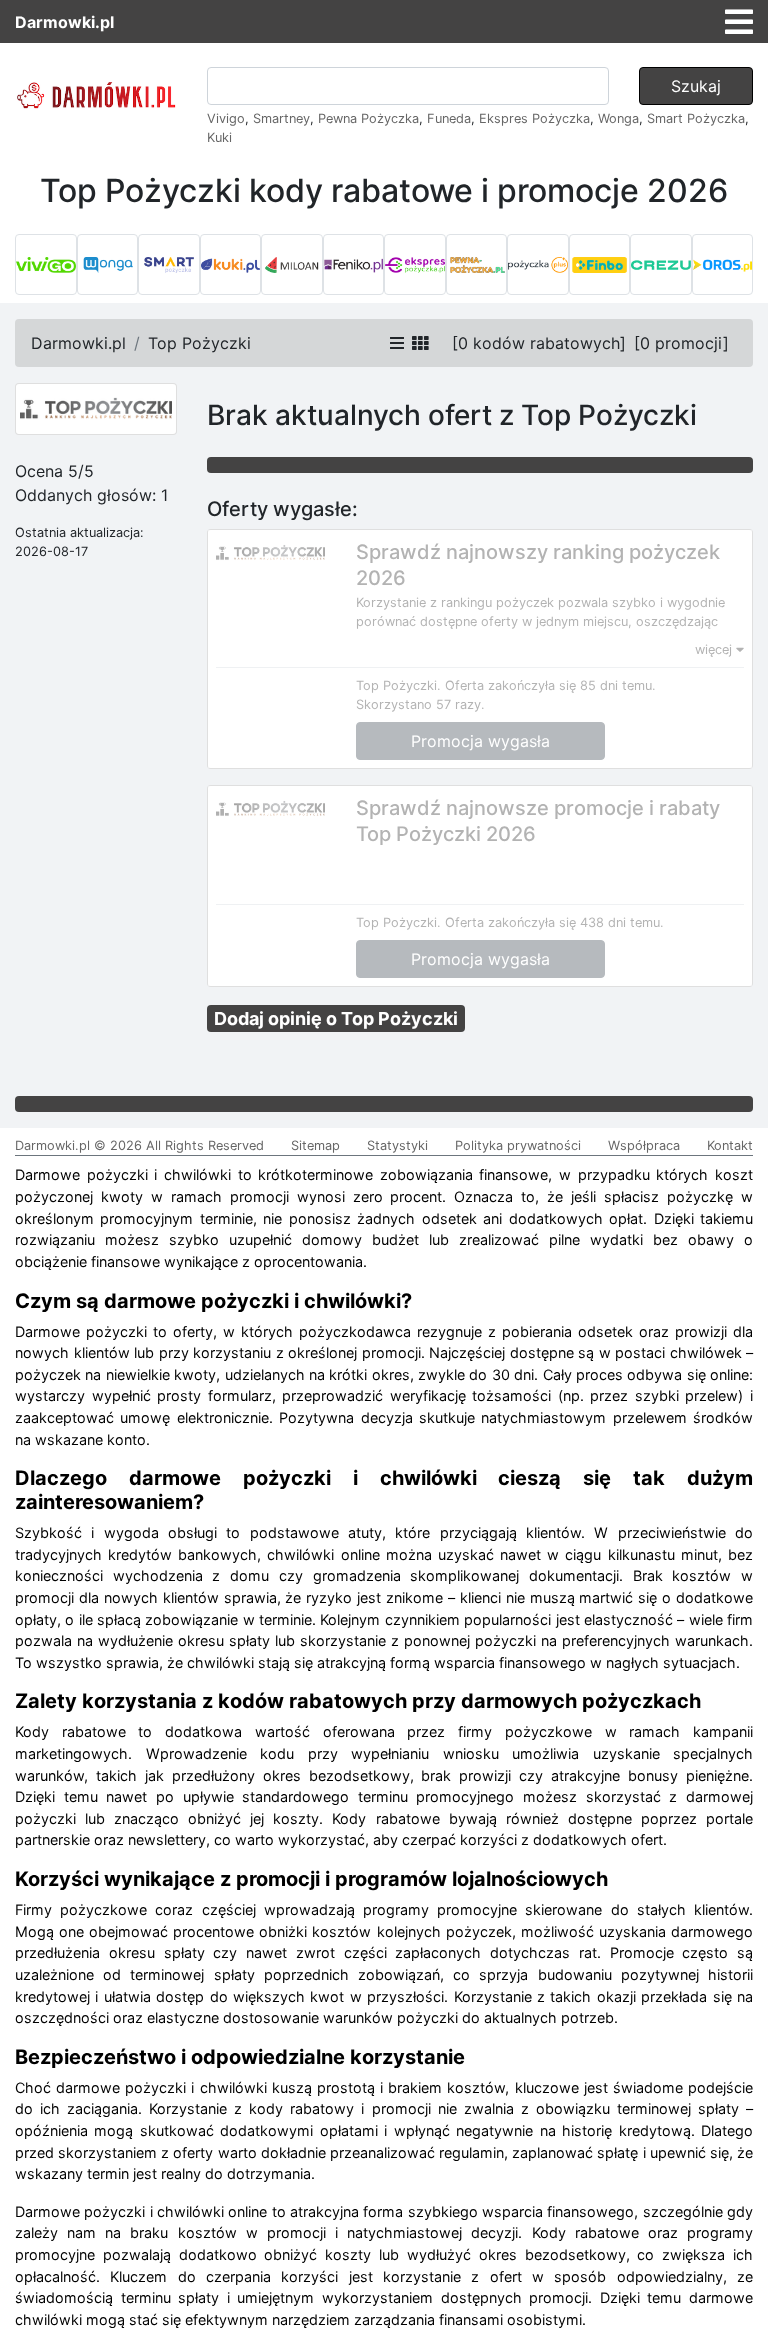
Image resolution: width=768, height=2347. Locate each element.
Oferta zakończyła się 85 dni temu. (550, 685)
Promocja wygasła (480, 741)
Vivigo (226, 118)
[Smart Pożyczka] (169, 265)
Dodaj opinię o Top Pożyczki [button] (336, 1018)
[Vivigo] (46, 265)
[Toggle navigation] (739, 22)
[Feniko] (354, 265)
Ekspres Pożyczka (534, 118)
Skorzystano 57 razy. (420, 704)
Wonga (618, 118)
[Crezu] (661, 265)
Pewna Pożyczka (368, 118)
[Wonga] (108, 265)
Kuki (219, 137)
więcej (715, 649)
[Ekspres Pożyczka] (415, 265)
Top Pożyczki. (398, 685)
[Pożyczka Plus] (538, 265)
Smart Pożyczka (696, 118)
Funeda (449, 118)
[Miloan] (292, 265)
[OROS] (723, 265)
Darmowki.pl (64, 22)
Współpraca (644, 1145)
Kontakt (730, 1145)
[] (539, 343)
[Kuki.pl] (231, 265)
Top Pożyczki (199, 343)
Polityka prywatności (518, 1145)
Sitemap (315, 1145)
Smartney (281, 118)
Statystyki (397, 1145)
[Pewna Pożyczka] (477, 265)
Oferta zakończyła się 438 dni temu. (554, 922)
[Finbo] (600, 265)
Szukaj (696, 86)
